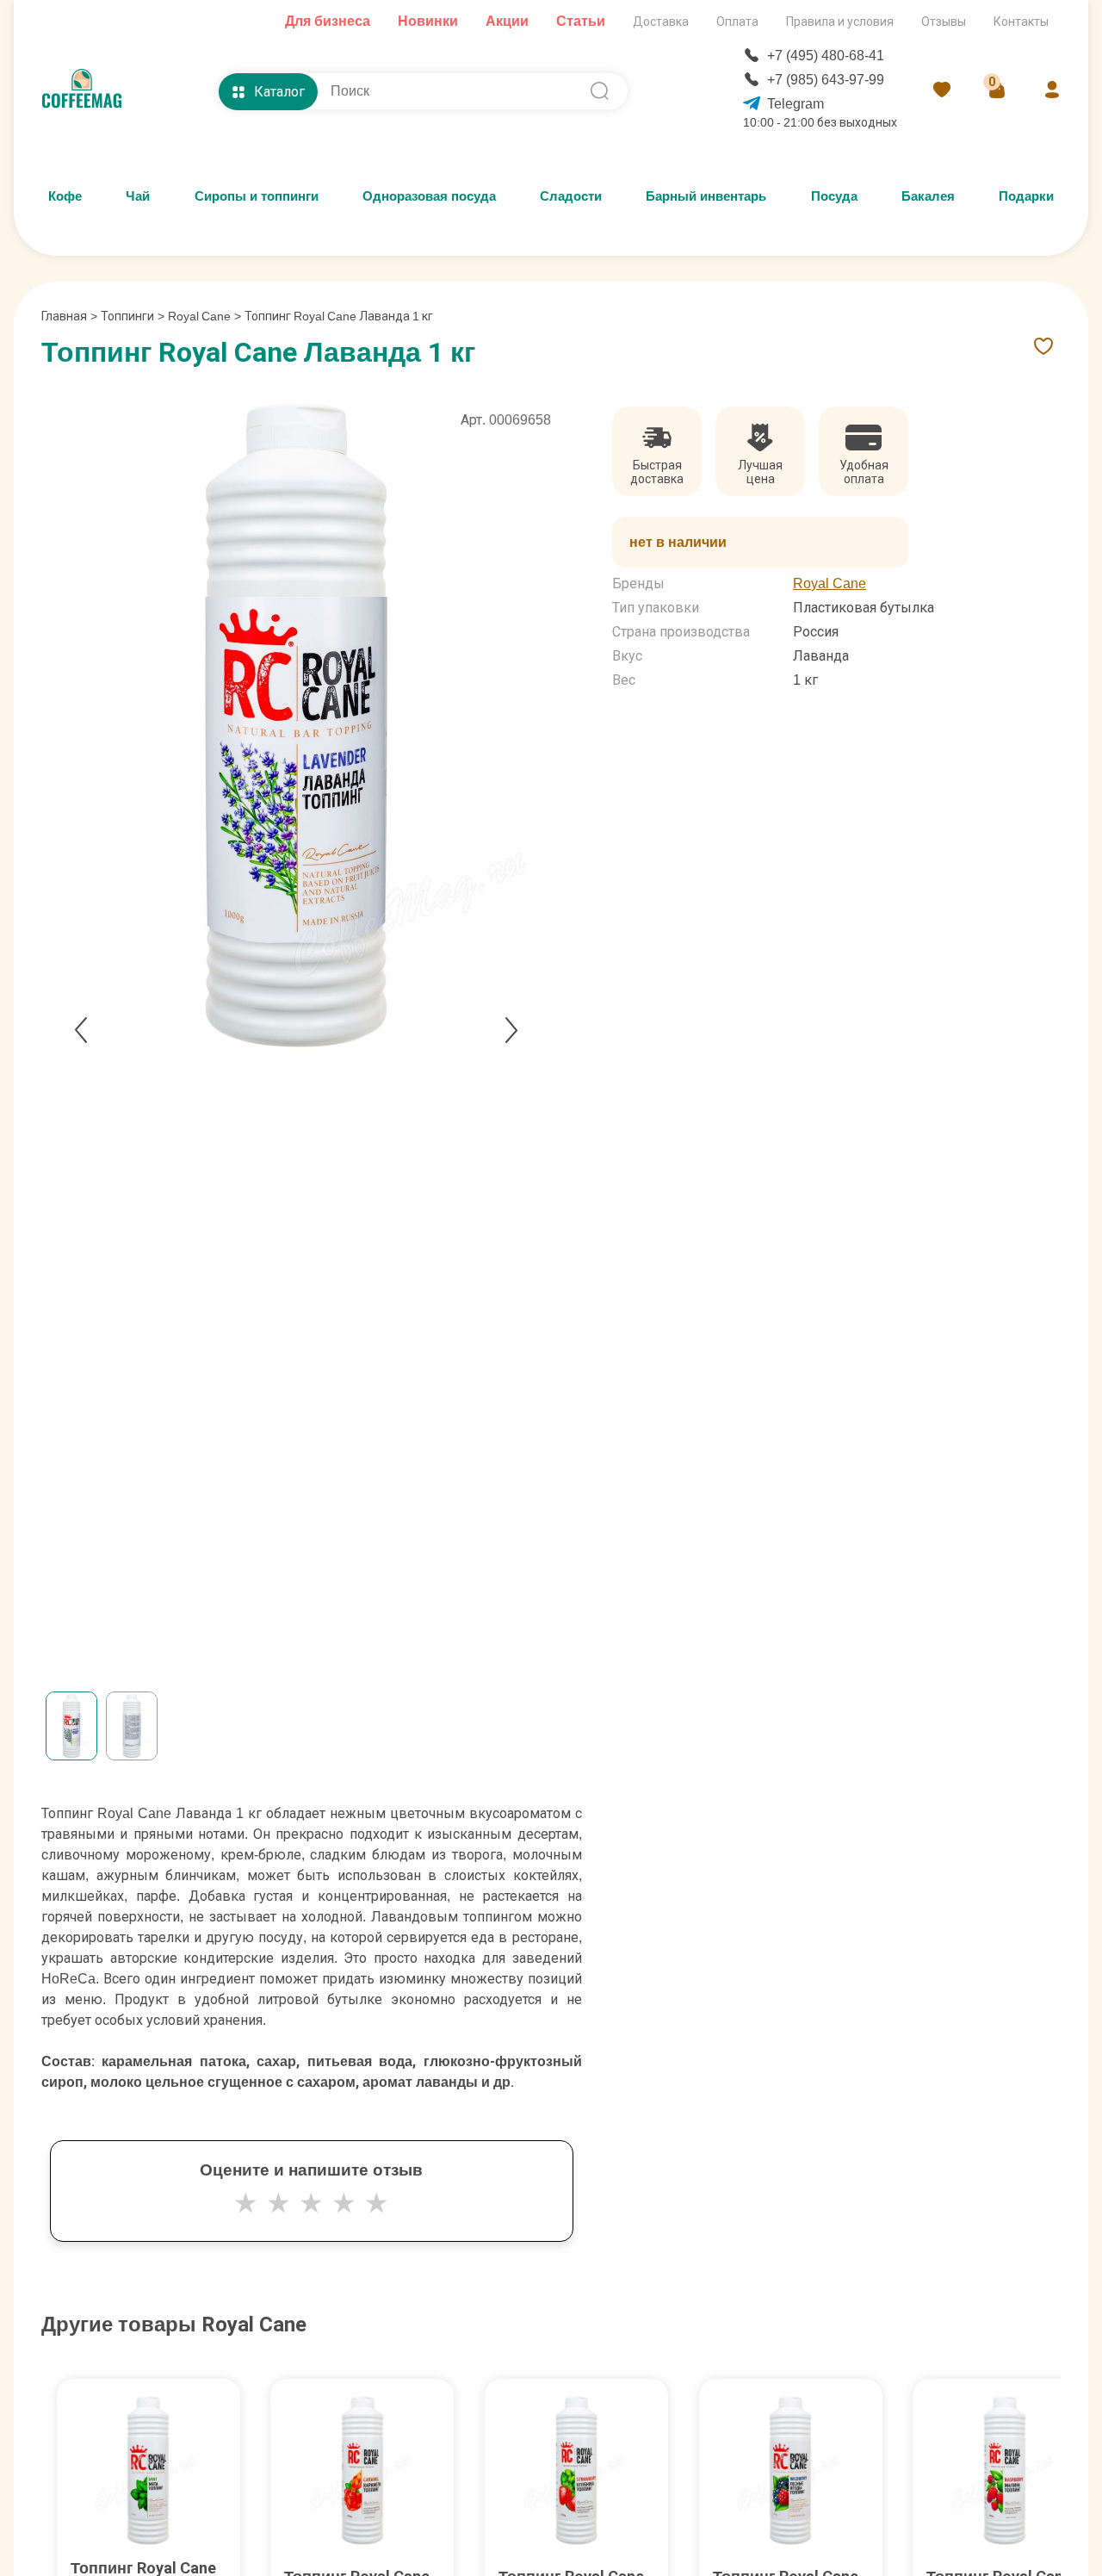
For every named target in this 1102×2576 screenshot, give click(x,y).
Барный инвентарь (706, 196)
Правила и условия (840, 22)
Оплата (737, 22)
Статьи (581, 21)
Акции (507, 21)
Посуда (834, 196)
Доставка (661, 22)
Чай (138, 196)
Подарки (1026, 196)
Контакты (1021, 22)
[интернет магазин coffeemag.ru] (89, 91)
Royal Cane (199, 316)
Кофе (65, 196)
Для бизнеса (328, 21)
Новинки (428, 21)
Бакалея (928, 196)
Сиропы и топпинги (257, 196)
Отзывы (944, 22)
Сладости (571, 196)
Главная (69, 316)
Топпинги (127, 316)
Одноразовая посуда (429, 196)
